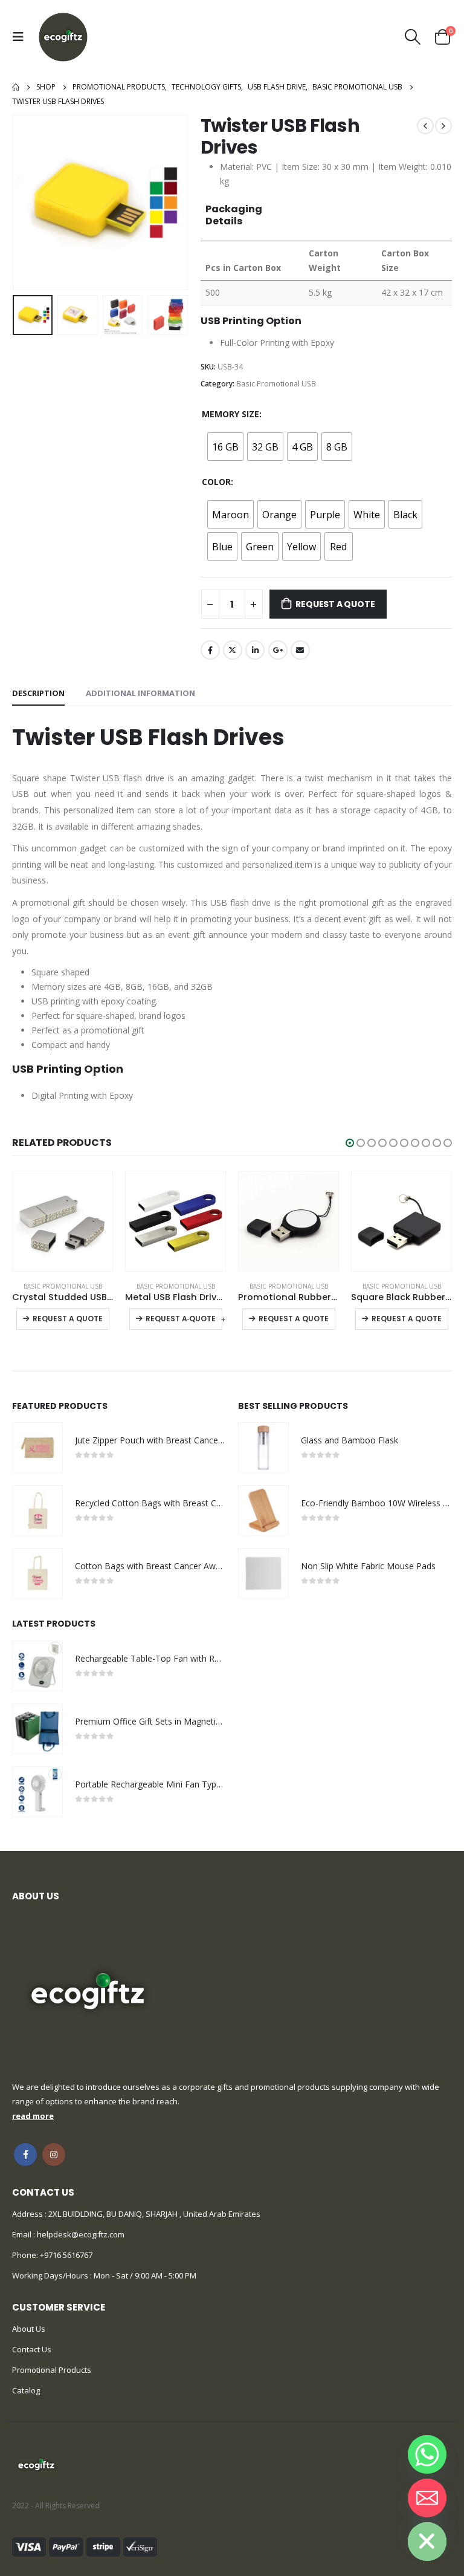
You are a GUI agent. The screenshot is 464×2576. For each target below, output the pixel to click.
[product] (63, 1221)
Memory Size (230, 414)
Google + (278, 650)
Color (216, 482)
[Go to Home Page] (16, 87)
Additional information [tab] (140, 693)
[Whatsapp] (427, 2454)
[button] (350, 1143)
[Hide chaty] (427, 2542)
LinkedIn (255, 650)
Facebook (210, 650)
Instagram (54, 2155)
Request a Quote (335, 604)
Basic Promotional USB (276, 384)
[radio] (225, 447)
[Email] (427, 2498)
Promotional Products (52, 2370)
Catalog (26, 2390)
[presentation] (27, 203)
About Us (29, 2329)
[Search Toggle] (413, 37)
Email (300, 650)
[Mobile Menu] (21, 37)
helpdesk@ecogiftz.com (80, 2234)
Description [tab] (38, 693)
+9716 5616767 (66, 2255)
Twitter (233, 650)
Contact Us (32, 2349)
